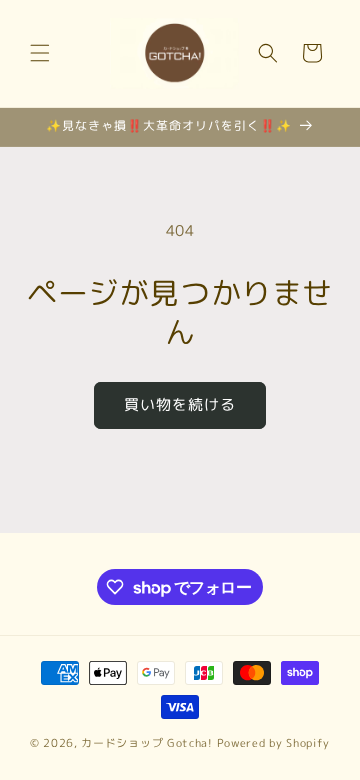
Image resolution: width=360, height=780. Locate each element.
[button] (40, 53)
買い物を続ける (180, 404)
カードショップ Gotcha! (147, 743)
